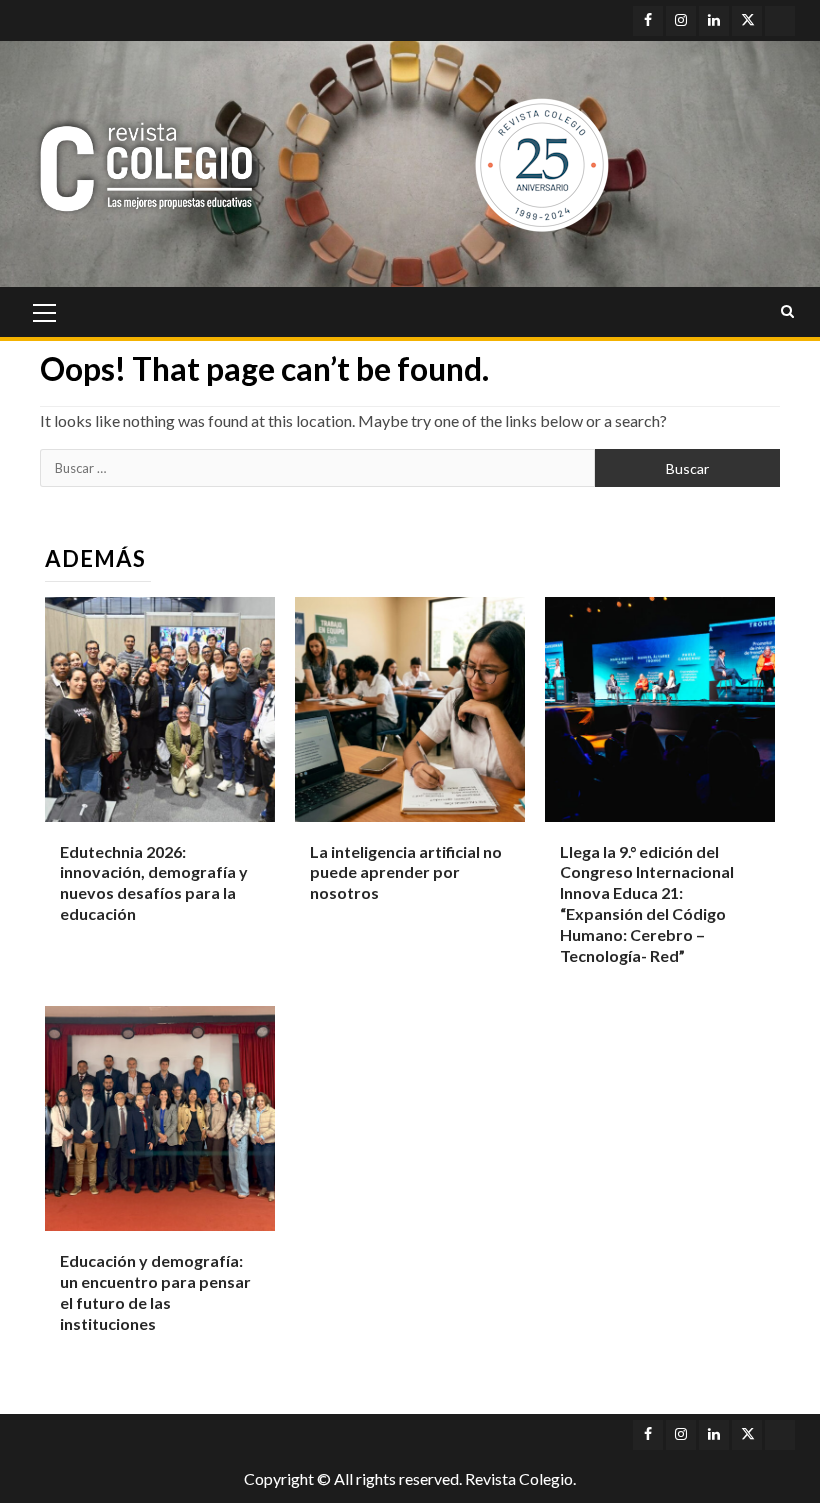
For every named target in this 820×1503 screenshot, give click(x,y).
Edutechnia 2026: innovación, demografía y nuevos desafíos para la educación (154, 882)
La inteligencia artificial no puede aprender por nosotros (406, 872)
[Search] (787, 312)
